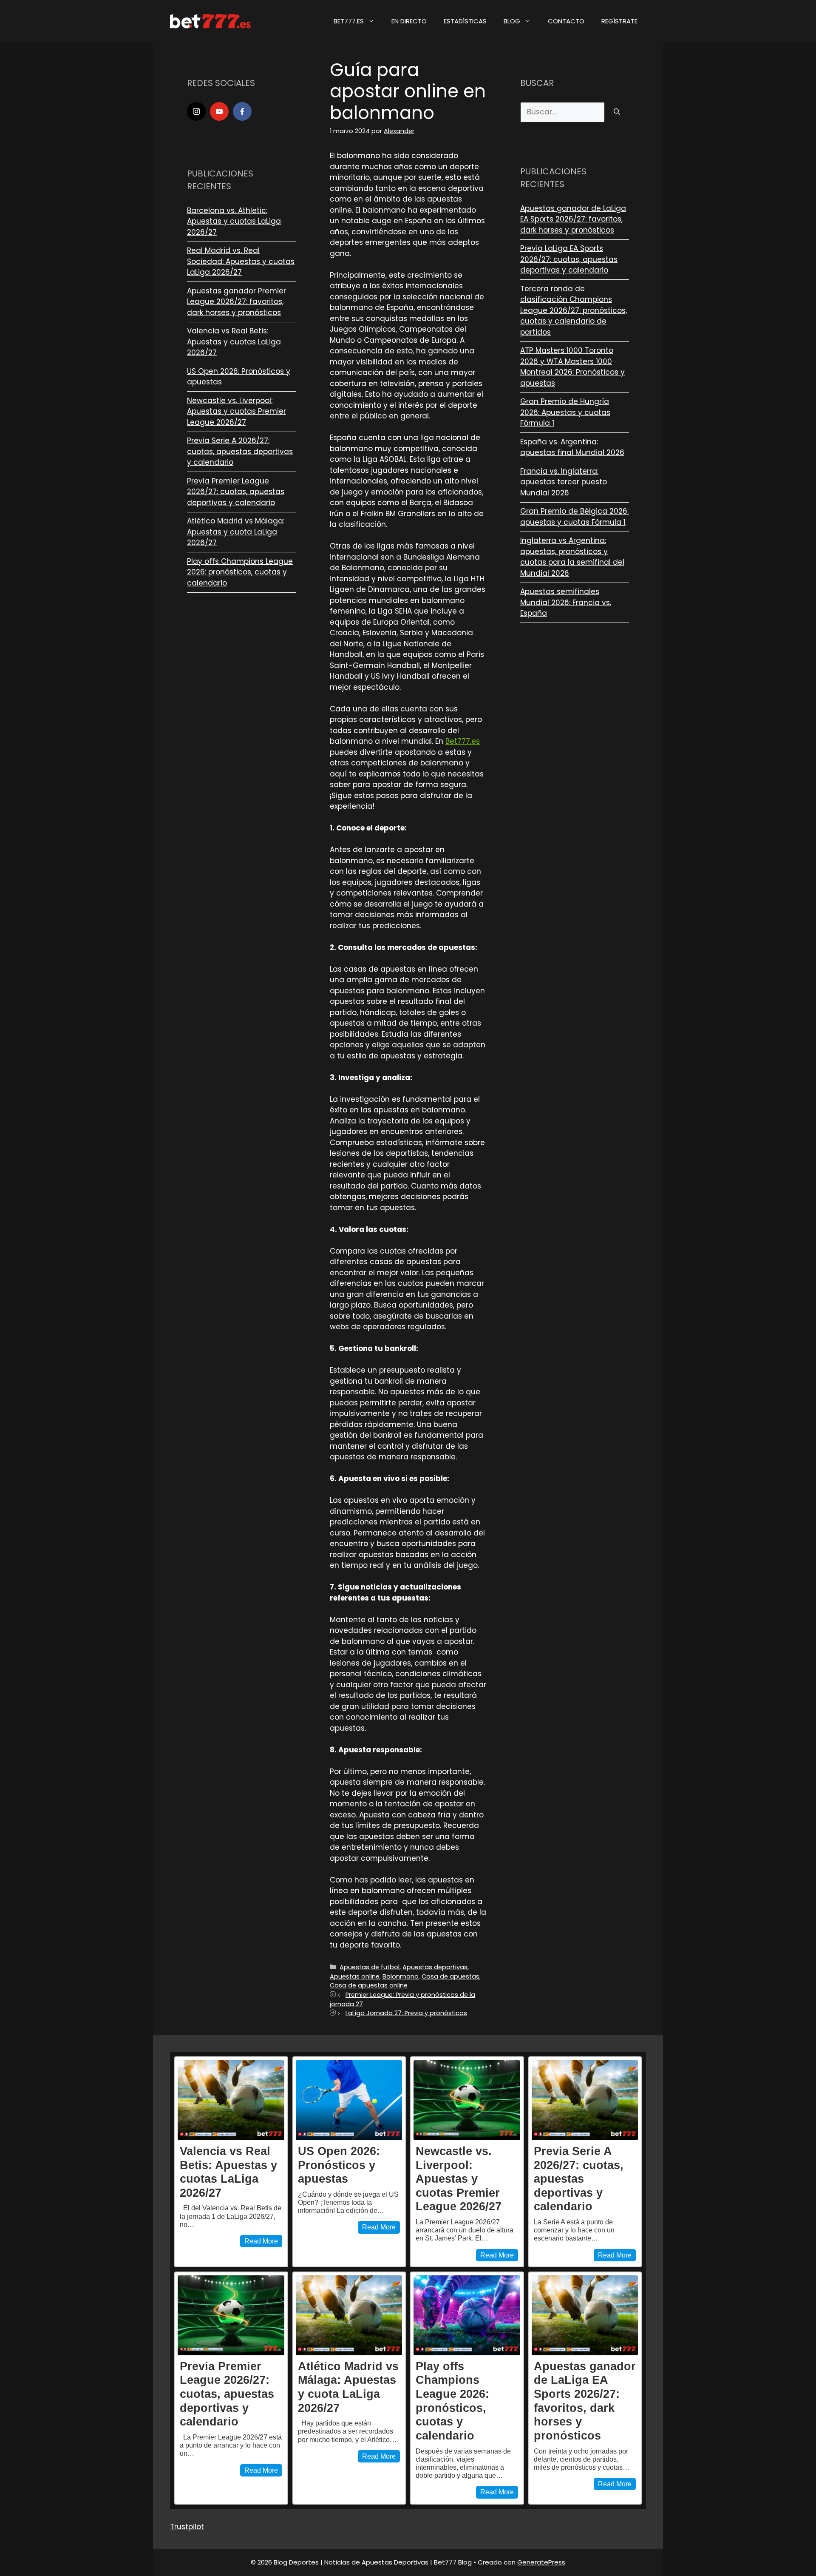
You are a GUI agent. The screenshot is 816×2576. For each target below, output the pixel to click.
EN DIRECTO (409, 21)
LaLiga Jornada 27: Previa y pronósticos (406, 2013)
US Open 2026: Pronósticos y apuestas (339, 2165)
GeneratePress (541, 2562)
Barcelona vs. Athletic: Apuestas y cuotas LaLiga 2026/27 (234, 221)
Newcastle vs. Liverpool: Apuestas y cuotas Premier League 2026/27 (237, 411)
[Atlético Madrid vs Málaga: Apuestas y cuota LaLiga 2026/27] (349, 2315)
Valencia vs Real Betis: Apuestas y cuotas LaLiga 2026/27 (234, 342)
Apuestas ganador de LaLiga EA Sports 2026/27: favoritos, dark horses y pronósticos (573, 219)
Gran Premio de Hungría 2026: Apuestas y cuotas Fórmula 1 (565, 412)
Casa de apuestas (450, 1976)
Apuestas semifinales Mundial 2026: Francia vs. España (566, 602)
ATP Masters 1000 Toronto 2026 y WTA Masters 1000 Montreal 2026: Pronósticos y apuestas (572, 367)
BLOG (512, 21)
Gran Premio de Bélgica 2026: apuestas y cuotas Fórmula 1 (574, 517)
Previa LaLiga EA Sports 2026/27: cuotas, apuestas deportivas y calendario (569, 259)
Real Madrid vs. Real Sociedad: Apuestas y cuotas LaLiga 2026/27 (241, 261)
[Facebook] (242, 111)
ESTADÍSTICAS (465, 21)
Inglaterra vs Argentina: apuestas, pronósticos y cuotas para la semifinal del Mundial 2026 (572, 557)
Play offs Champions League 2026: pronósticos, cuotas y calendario (240, 572)
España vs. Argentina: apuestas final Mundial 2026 (572, 447)
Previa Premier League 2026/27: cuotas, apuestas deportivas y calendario (236, 492)
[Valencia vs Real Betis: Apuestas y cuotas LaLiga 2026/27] (231, 2100)
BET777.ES (349, 21)
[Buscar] (617, 112)
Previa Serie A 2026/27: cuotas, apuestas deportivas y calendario (240, 451)
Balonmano (401, 1976)
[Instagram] (196, 111)
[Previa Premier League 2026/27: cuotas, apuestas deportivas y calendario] (231, 2315)
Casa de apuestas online (369, 1985)
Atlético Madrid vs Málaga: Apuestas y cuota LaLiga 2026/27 (236, 532)
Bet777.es (463, 741)
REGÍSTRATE (619, 21)
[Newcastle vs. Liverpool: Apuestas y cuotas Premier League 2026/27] (467, 2100)
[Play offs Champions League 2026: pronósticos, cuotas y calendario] (467, 2315)
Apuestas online (355, 1976)
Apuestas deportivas (435, 1967)
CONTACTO (566, 21)
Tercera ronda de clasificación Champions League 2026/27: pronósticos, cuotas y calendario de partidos (574, 310)
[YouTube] (219, 111)
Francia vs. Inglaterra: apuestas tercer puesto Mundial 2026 (564, 482)
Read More (261, 2241)
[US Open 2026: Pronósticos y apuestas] (349, 2100)
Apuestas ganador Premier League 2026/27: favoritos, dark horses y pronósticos (237, 302)
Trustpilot (187, 2527)
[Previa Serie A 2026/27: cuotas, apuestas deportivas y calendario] (585, 2100)
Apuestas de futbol (370, 1967)
